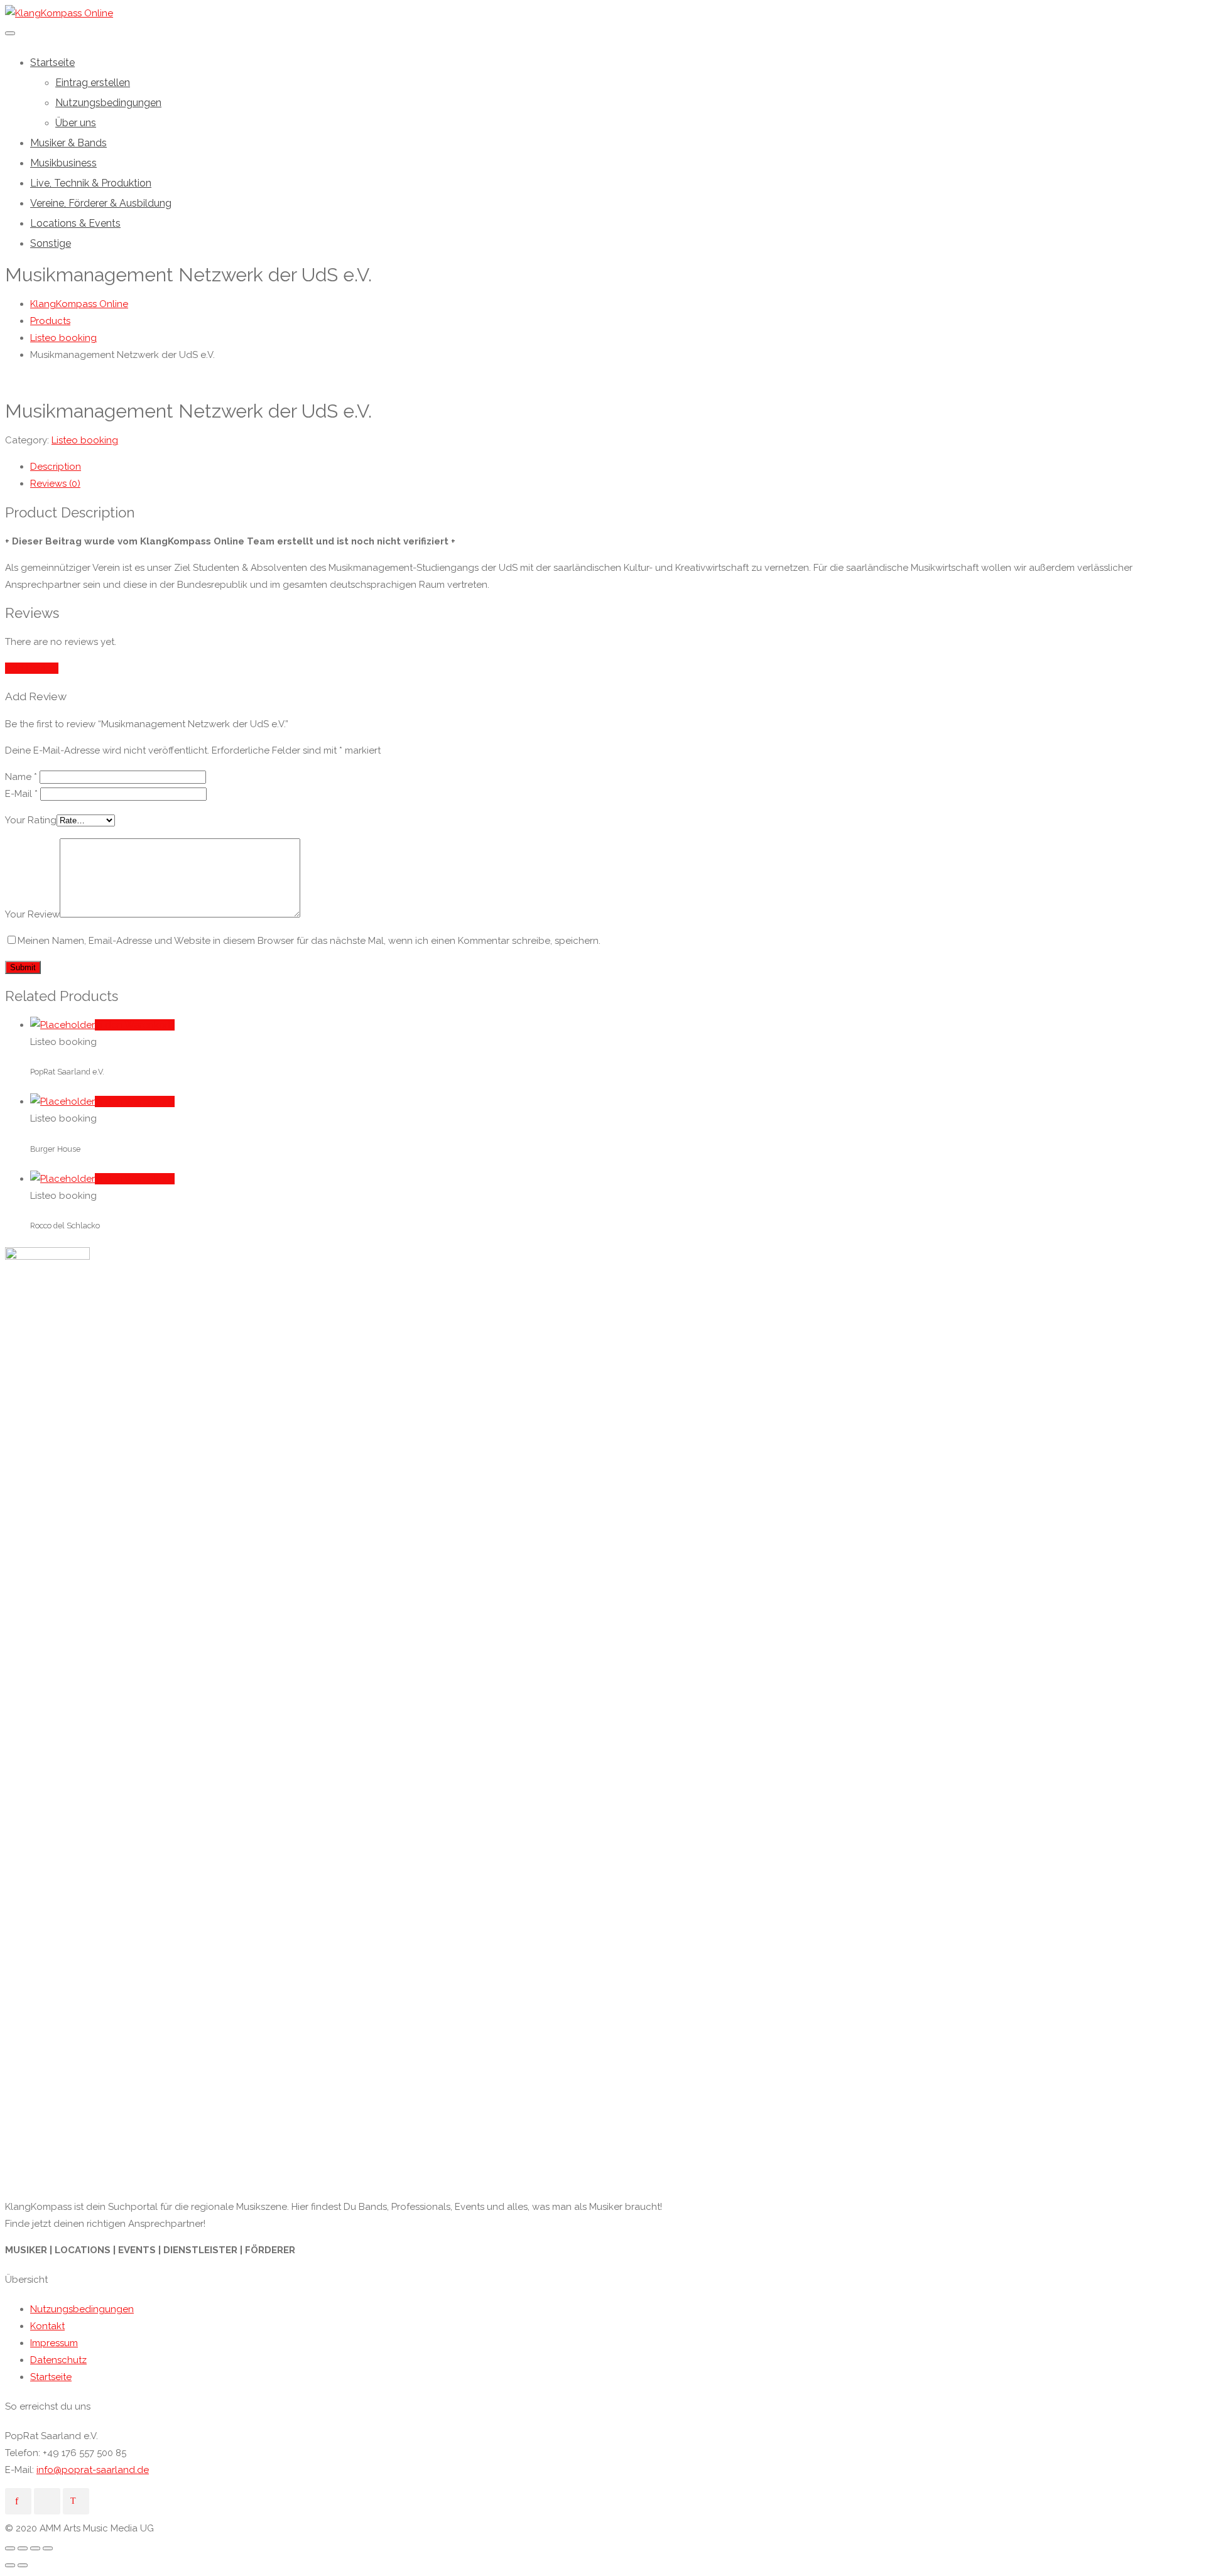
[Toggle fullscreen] (35, 2548)
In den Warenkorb (135, 1025)
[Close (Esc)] (10, 2548)
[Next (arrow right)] (23, 2565)
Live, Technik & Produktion (91, 183)
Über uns (76, 123)
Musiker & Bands (68, 143)
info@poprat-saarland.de (93, 2470)
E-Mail (21, 794)
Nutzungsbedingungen (108, 103)
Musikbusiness (63, 163)
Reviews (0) (55, 484)
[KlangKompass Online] (59, 13)
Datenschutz (58, 2360)
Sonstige (51, 243)
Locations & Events (75, 223)
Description (56, 467)
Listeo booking (85, 440)
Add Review (32, 668)
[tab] (616, 467)
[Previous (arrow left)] (10, 2565)
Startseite (52, 62)
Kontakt (47, 2326)
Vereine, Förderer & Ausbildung (101, 203)
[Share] (23, 2548)
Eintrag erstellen (93, 83)
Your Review (32, 914)
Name (21, 777)
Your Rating (31, 820)
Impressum (54, 2343)
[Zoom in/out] (48, 2548)
